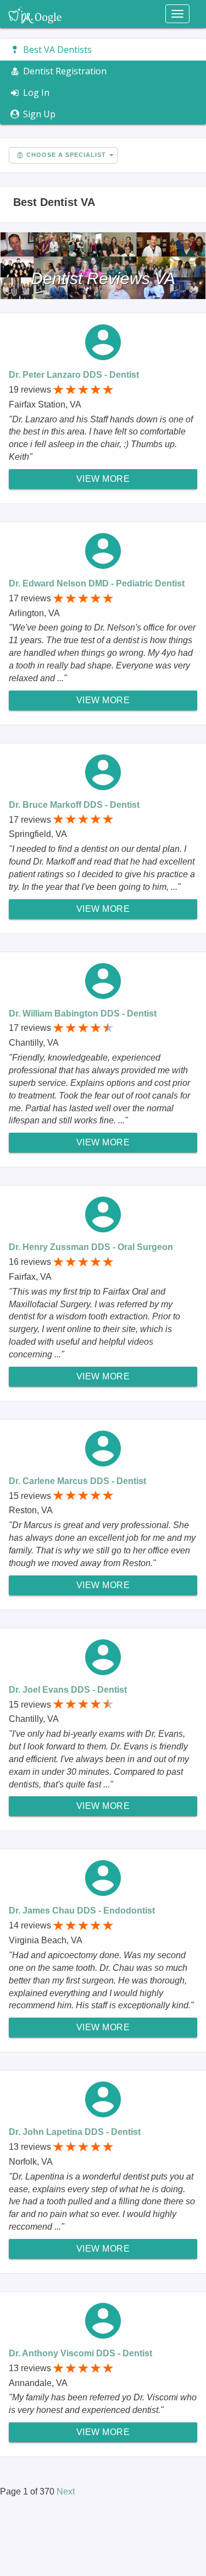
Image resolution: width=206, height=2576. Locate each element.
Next (66, 2491)
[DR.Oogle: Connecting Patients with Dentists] (35, 14)
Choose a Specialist (65, 155)
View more (103, 479)
